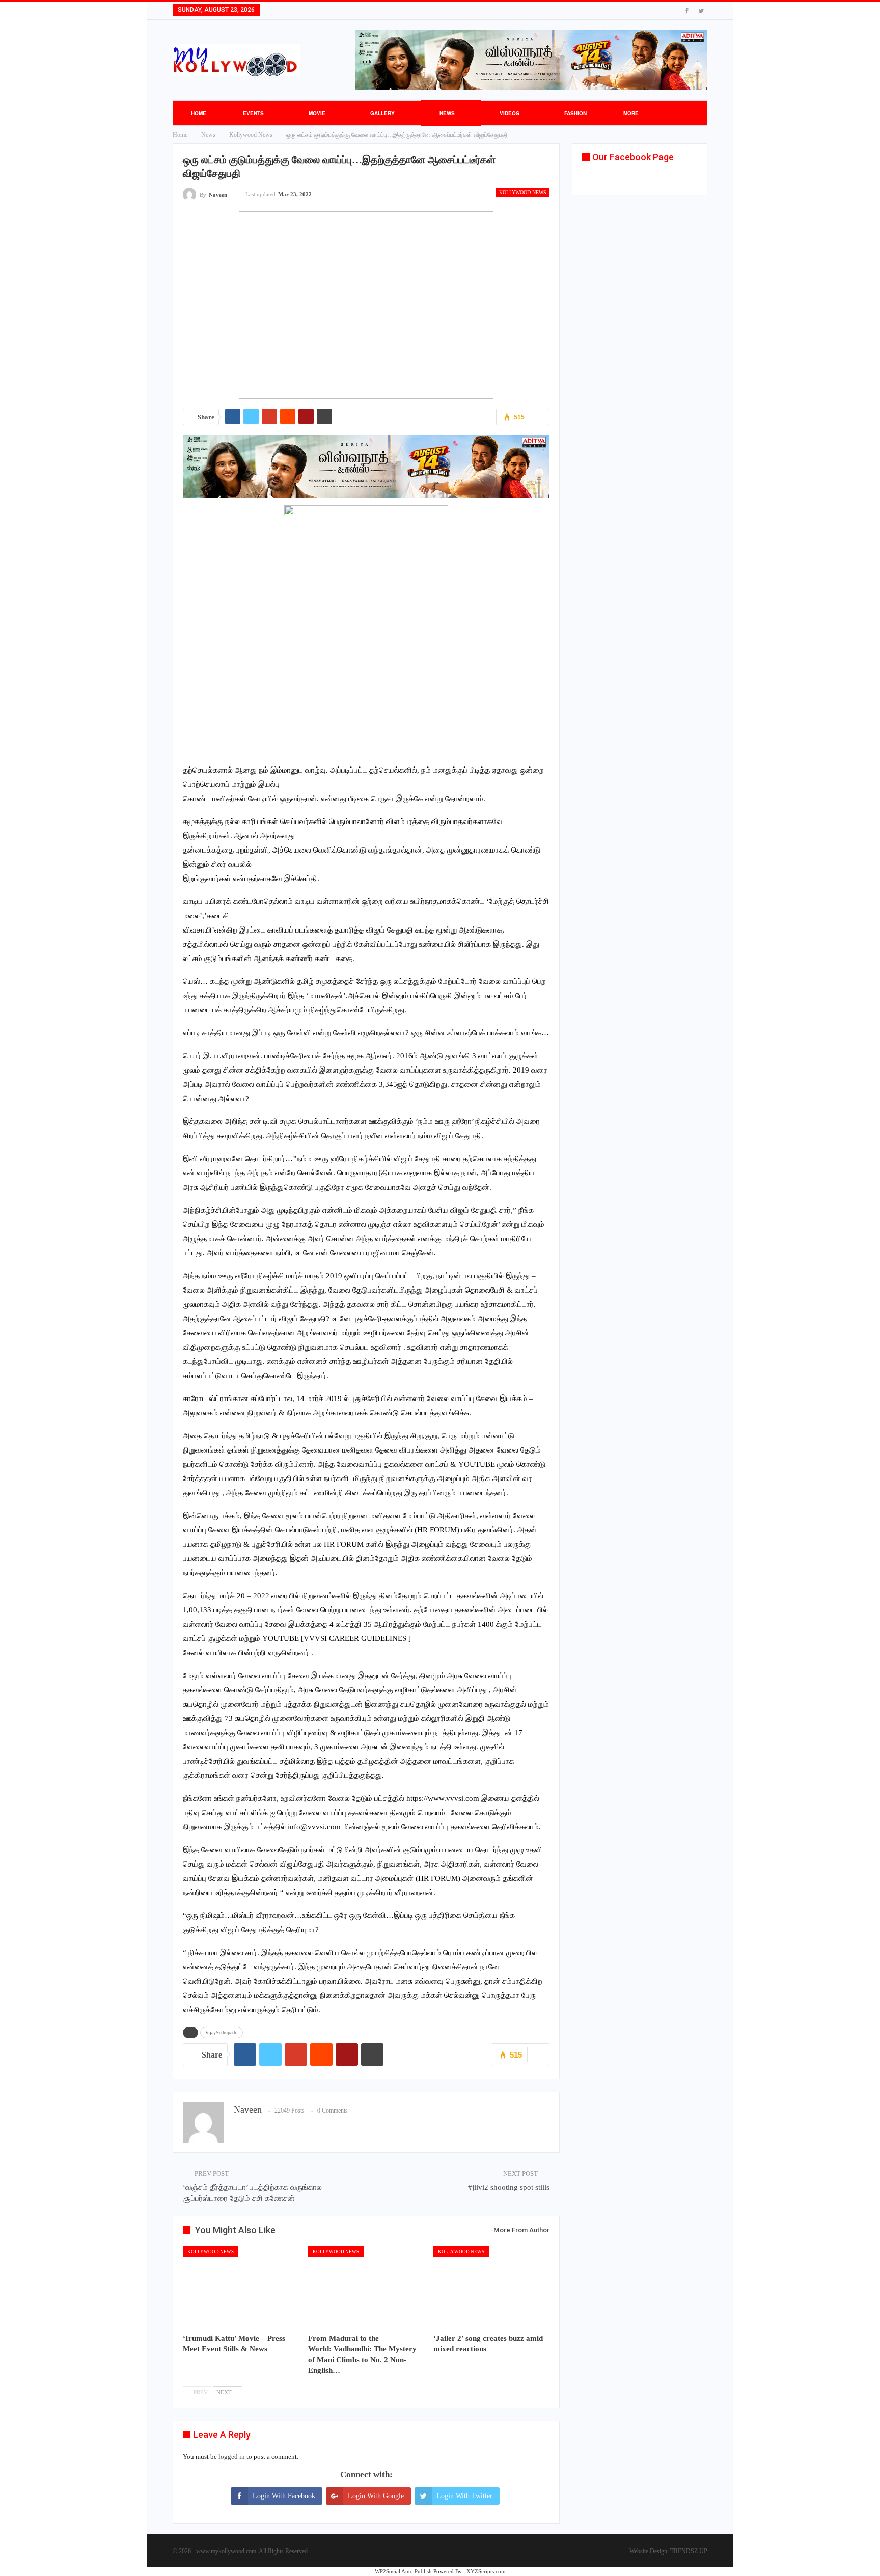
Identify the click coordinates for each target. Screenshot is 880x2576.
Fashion (575, 113)
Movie (317, 113)
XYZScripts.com (486, 2571)
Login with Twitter (464, 2496)
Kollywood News (523, 192)
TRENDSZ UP (689, 2551)
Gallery (382, 113)
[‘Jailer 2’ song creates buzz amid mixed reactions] (491, 2287)
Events (253, 113)
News (447, 113)
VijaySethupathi (222, 2032)
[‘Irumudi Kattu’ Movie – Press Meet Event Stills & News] (241, 2287)
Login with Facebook (284, 2496)
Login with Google (376, 2496)
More (631, 113)
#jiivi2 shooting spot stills (509, 2187)
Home (199, 113)
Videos (510, 113)
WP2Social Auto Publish (403, 2571)
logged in (232, 2457)
